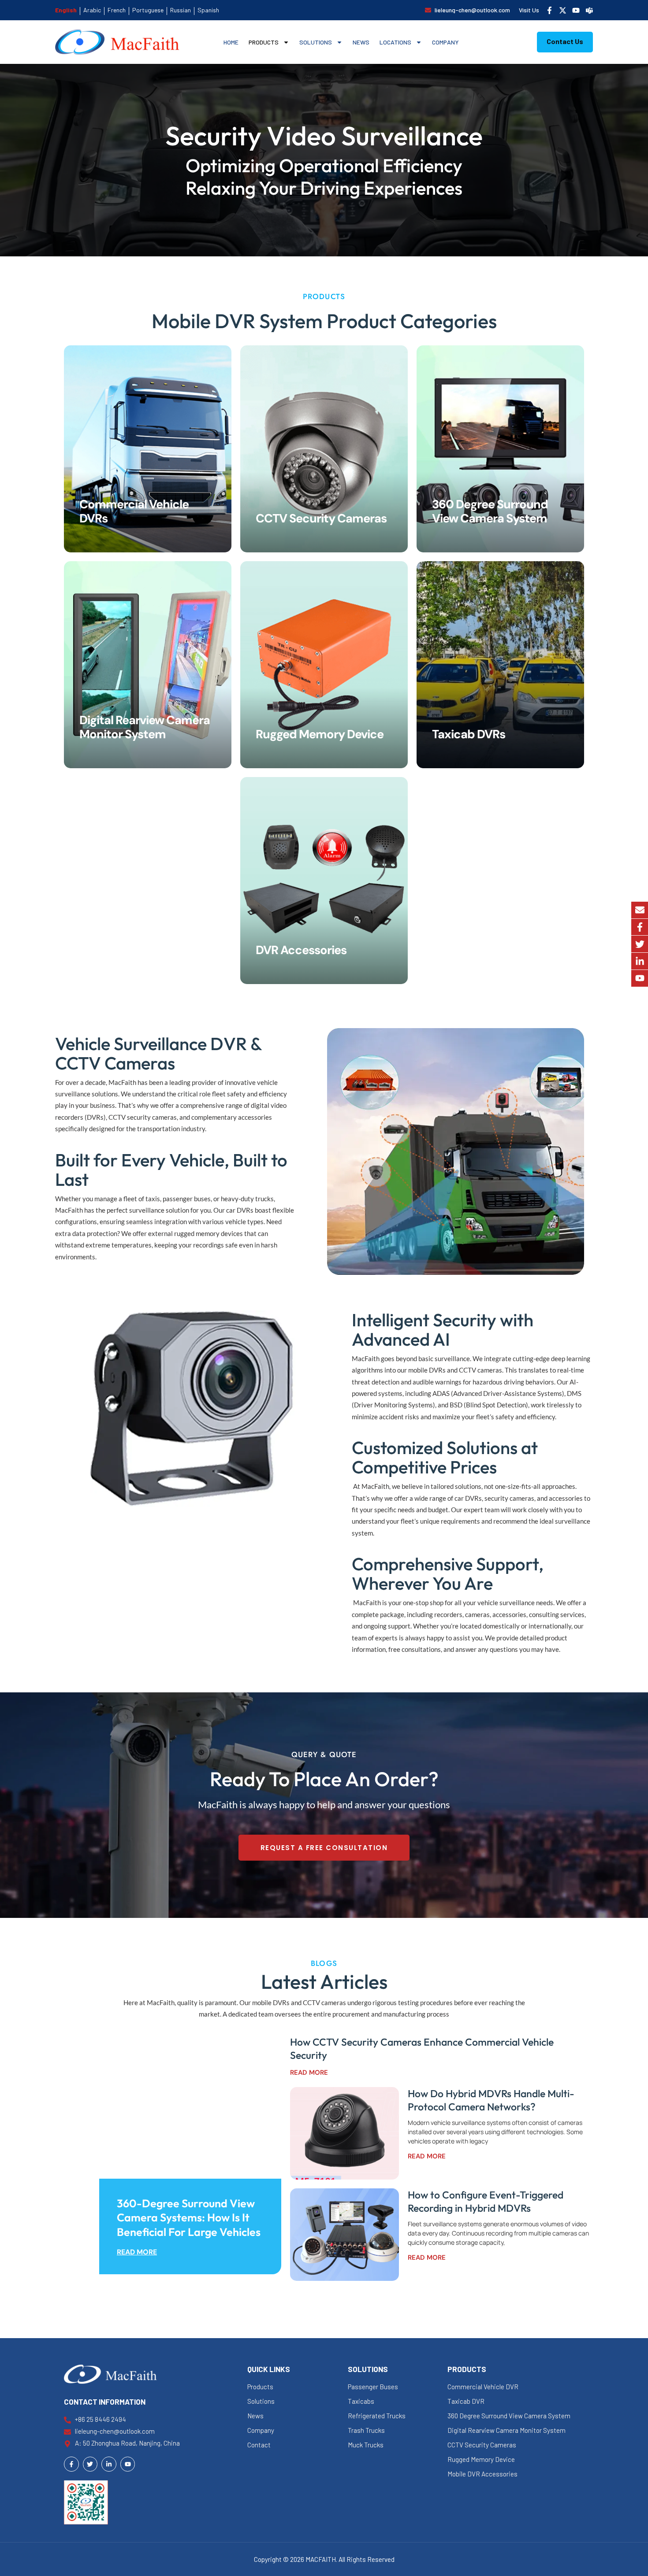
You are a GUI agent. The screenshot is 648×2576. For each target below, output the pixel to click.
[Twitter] (640, 944)
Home (231, 42)
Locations (395, 42)
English (66, 10)
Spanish (208, 10)
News (361, 42)
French (117, 10)
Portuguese (148, 10)
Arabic (92, 10)
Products (264, 42)
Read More (137, 2252)
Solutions (316, 42)
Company (445, 42)
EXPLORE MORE (115, 489)
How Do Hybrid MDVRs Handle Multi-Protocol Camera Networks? (491, 2100)
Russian (181, 10)
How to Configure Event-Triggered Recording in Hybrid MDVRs (486, 2201)
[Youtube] (640, 978)
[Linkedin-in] (640, 961)
